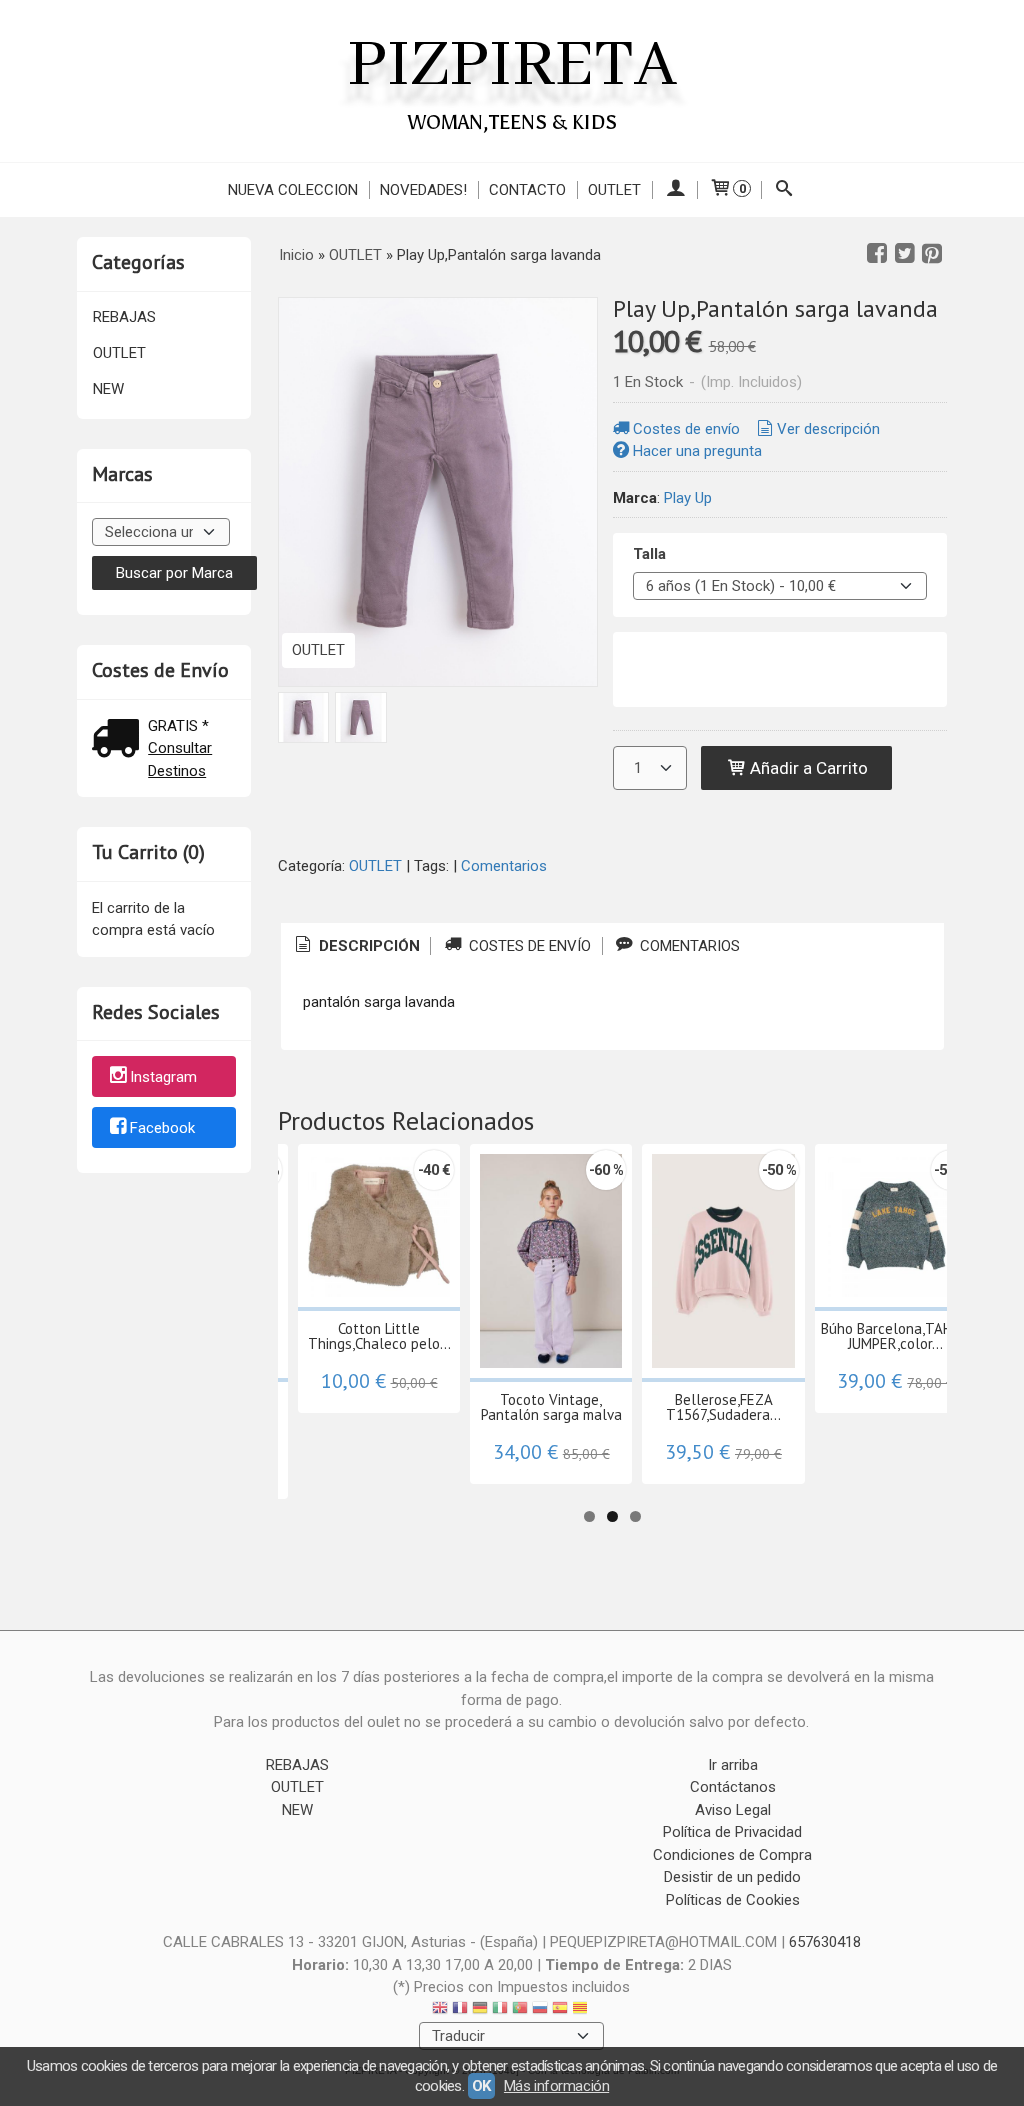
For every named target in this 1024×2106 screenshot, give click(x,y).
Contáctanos (733, 1787)
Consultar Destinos (180, 759)
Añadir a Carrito (807, 768)
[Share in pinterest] (932, 254)
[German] (480, 2010)
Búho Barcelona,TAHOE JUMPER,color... (895, 1336)
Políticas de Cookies (733, 1900)
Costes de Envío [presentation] (528, 946)
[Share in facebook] (877, 254)
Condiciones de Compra (732, 1855)
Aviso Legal (733, 1810)
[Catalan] (582, 2010)
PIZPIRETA (512, 66)
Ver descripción (828, 429)
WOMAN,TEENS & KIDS (512, 122)
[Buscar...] (784, 190)
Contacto (527, 190)
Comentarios (504, 866)
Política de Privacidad (732, 1832)
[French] (460, 2010)
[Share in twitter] (905, 254)
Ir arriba (733, 1765)
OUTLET (614, 190)
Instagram (163, 1078)
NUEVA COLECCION (293, 190)
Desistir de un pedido (732, 1877)
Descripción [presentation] (367, 946)
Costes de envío (686, 429)
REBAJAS (124, 317)
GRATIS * (178, 726)
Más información (556, 2086)
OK (481, 2086)
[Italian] (500, 2010)
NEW (108, 389)
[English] (440, 2010)
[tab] (356, 946)
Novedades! (423, 190)
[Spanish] (560, 2010)
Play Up (688, 498)
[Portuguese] (520, 2010)
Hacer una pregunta (697, 451)
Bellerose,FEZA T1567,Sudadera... (723, 1407)
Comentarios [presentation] (688, 946)
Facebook (162, 1128)
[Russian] (540, 2010)
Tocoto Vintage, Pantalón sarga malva (551, 1407)
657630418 (825, 1942)
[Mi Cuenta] (674, 190)
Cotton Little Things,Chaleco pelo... (379, 1336)
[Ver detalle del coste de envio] (120, 740)
